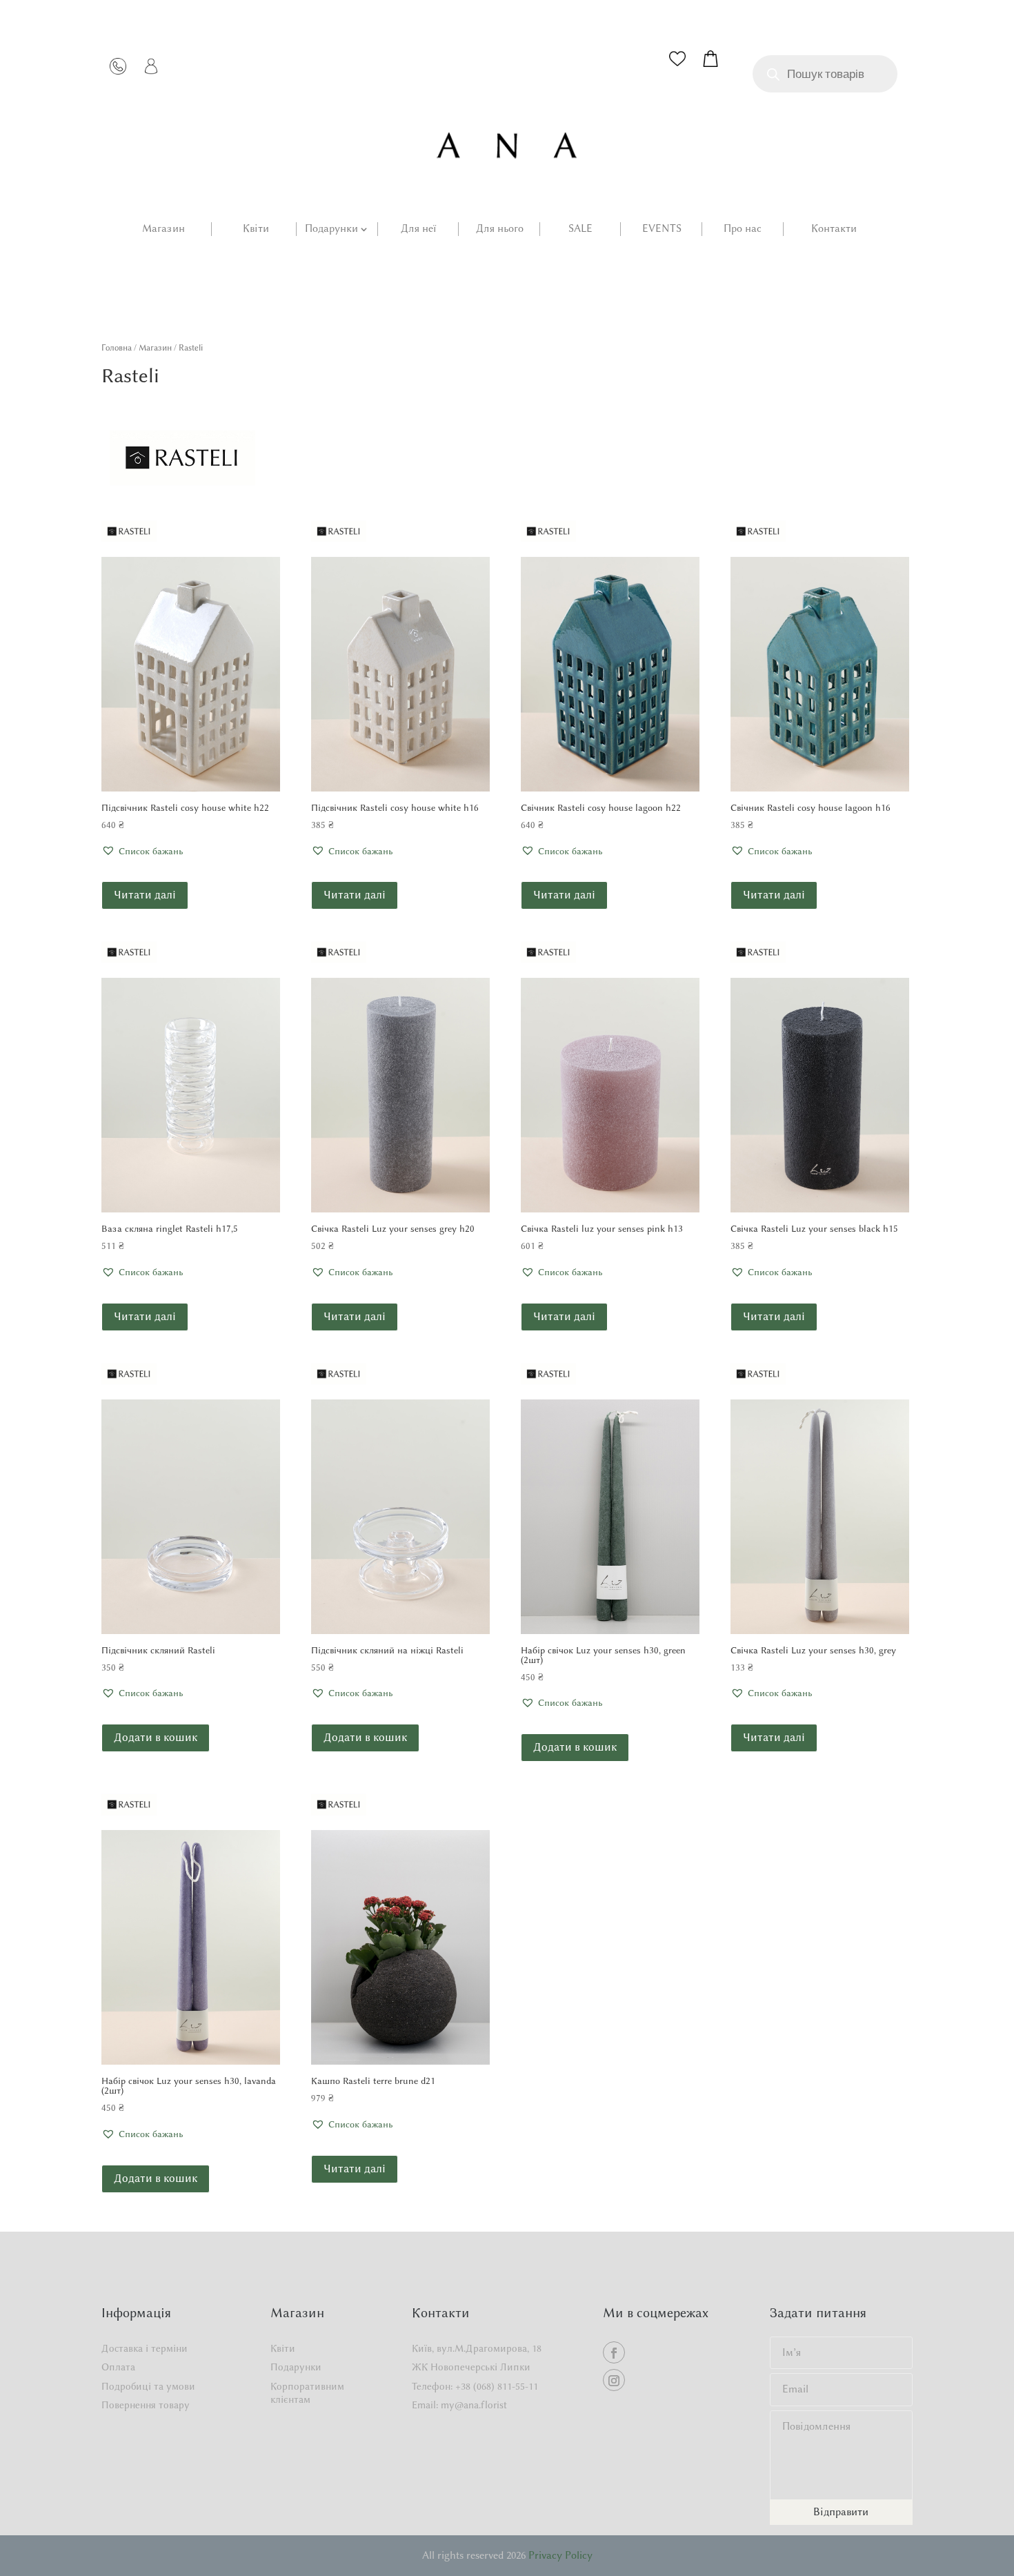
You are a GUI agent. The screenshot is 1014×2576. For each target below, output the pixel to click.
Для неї (418, 229)
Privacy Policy (560, 2555)
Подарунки (331, 229)
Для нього (500, 229)
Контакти (834, 229)
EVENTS (662, 229)
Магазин (163, 229)
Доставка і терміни (145, 2349)
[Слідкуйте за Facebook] (614, 2352)
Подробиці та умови (148, 2387)
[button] (142, 852)
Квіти (256, 229)
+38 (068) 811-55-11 (497, 2387)
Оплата (118, 2367)
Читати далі (145, 895)
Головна (117, 347)
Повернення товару (146, 2405)
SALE (580, 229)
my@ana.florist (474, 2405)
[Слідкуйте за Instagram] (614, 2380)
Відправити (841, 2512)
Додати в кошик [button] (156, 1737)
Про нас (743, 229)
